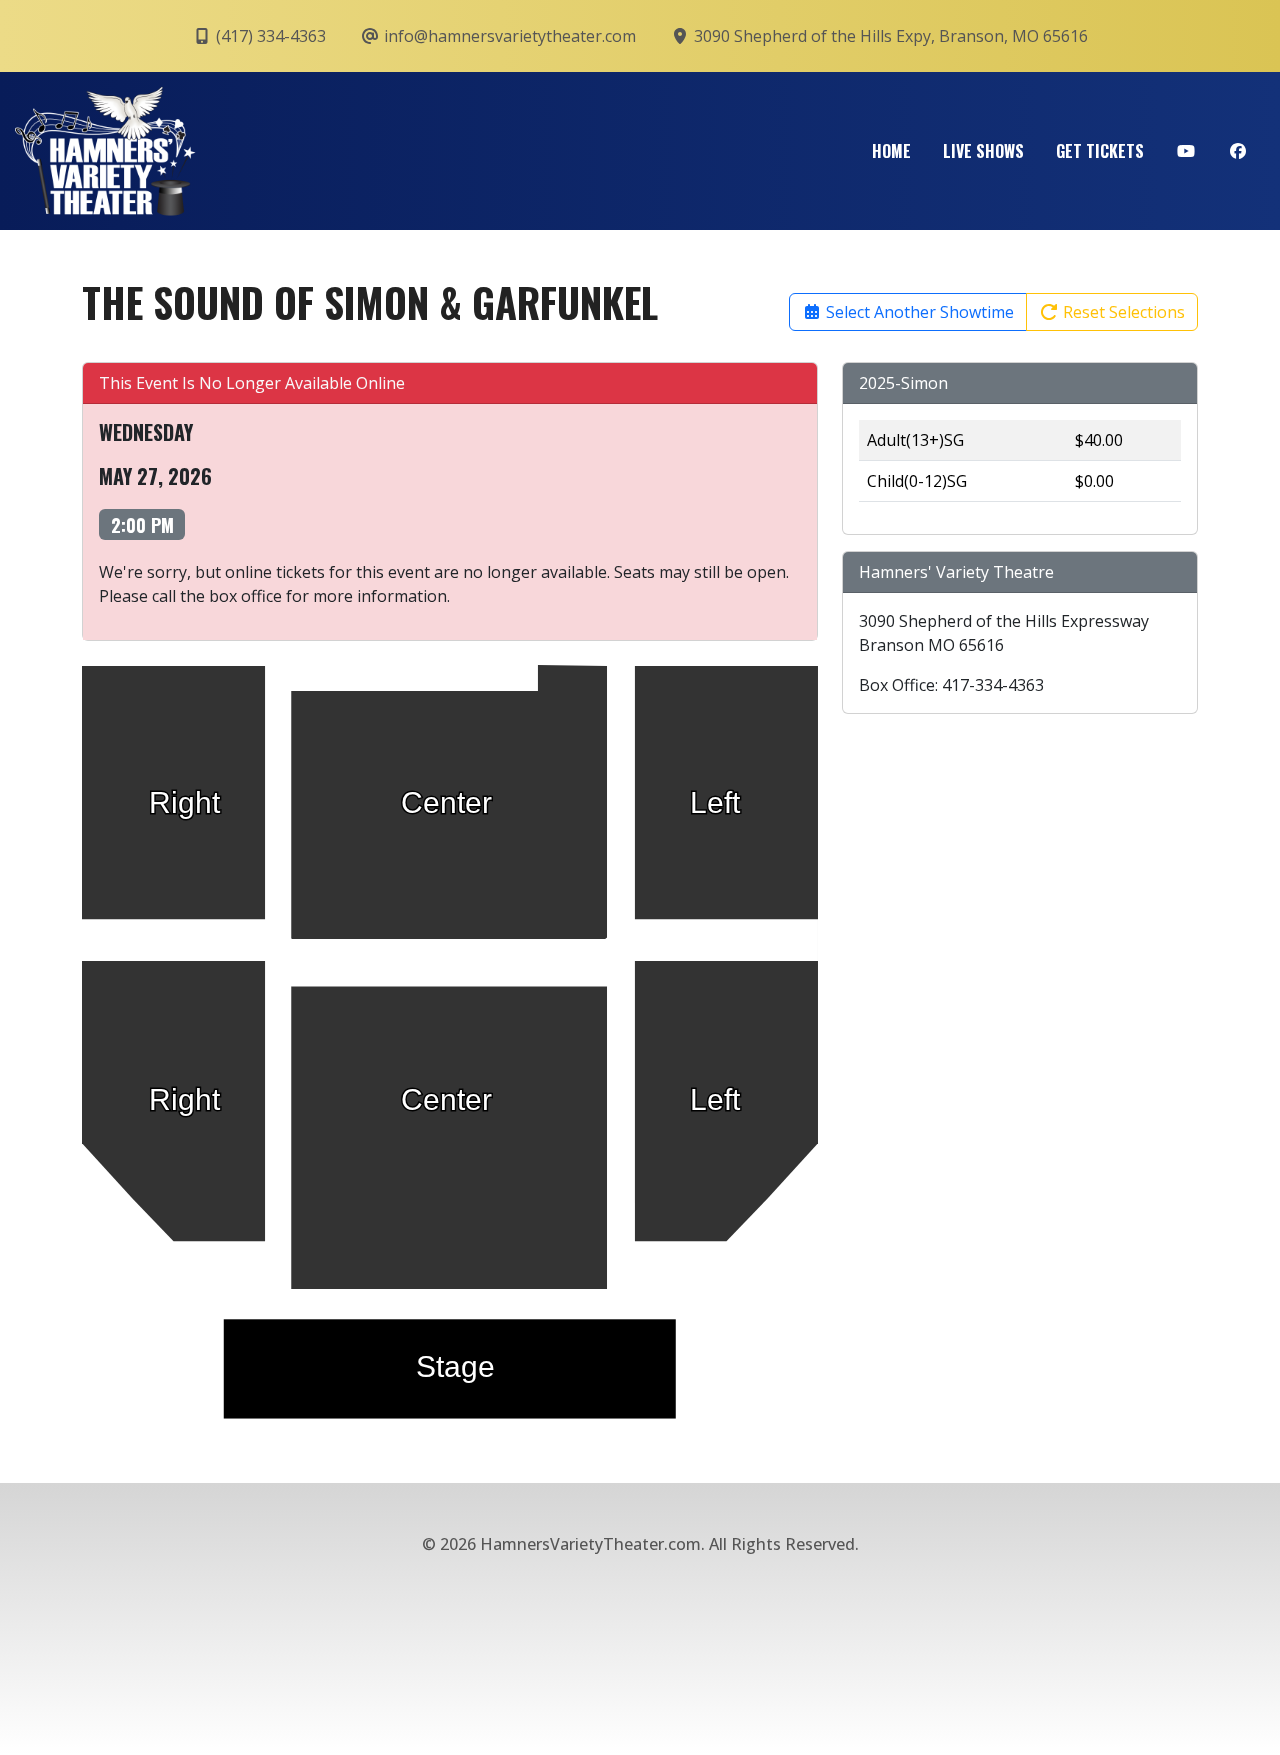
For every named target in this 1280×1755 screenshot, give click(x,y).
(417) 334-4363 (269, 36)
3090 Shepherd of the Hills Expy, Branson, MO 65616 (889, 36)
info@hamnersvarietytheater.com (508, 36)
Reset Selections (1122, 312)
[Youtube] (1186, 151)
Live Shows (983, 151)
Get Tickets (1100, 151)
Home (891, 151)
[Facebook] (1238, 151)
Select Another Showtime (918, 312)
